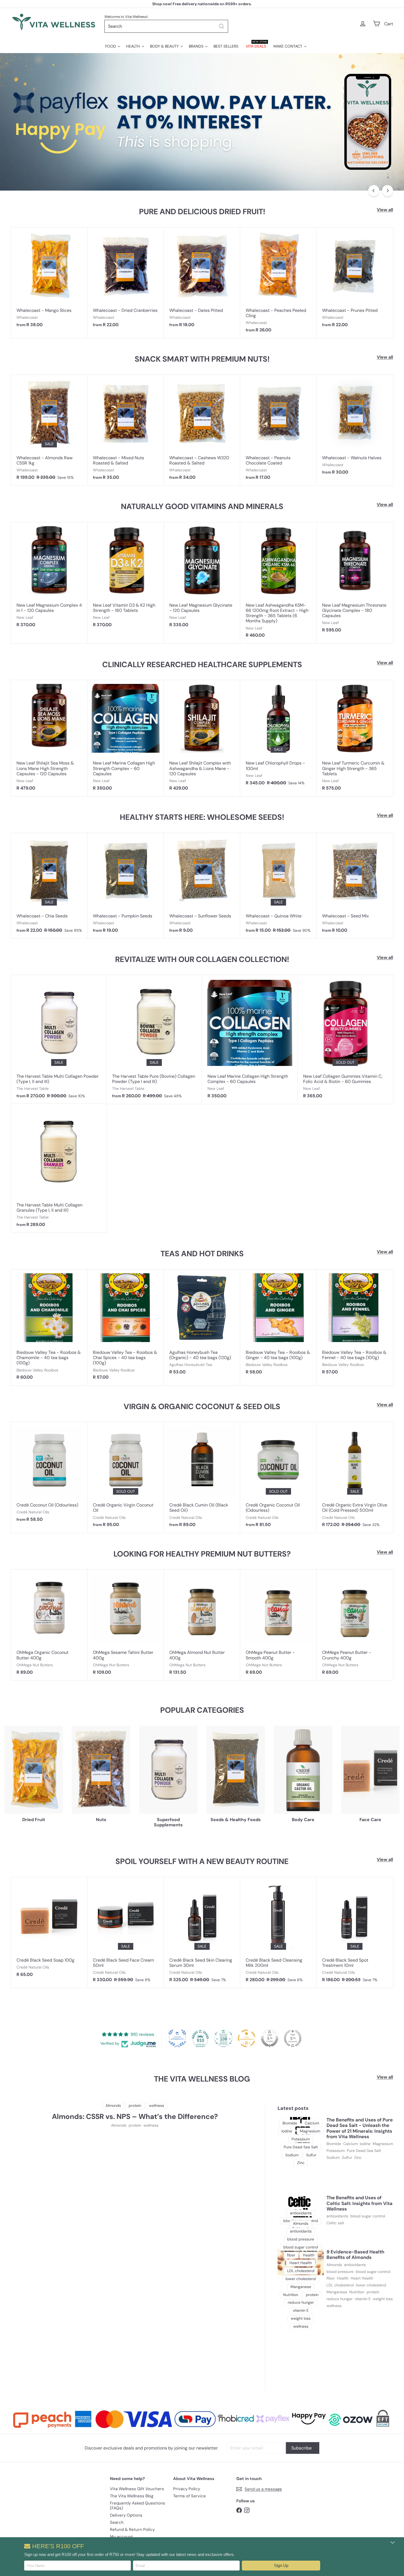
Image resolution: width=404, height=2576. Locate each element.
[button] (281, 2566)
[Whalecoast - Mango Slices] (49, 280)
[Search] (222, 26)
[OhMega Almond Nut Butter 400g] (202, 1625)
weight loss (383, 2299)
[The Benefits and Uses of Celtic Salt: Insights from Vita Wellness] (301, 2208)
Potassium (336, 2151)
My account (121, 2537)
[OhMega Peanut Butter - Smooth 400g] (278, 1625)
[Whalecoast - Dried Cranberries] (126, 280)
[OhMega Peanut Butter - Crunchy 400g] (355, 1625)
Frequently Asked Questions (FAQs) (138, 2506)
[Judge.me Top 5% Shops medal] (270, 2038)
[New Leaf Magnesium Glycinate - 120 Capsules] (202, 578)
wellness (151, 2125)
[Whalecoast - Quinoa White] (278, 886)
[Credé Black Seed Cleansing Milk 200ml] (278, 1932)
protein (135, 2125)
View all (385, 210)
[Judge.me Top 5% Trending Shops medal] (293, 2038)
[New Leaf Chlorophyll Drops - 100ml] (278, 735)
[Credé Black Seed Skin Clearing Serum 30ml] (202, 1932)
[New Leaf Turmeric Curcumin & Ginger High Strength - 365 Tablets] (355, 738)
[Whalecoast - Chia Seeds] (49, 886)
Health (343, 2278)
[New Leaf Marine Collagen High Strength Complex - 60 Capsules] (126, 738)
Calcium (350, 2144)
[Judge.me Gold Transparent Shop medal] (247, 2038)
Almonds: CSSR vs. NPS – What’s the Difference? (135, 2117)
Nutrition (357, 2292)
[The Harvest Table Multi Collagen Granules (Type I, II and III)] (59, 1168)
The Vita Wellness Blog (132, 2496)
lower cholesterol (371, 2285)
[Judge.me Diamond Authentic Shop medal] (177, 2038)
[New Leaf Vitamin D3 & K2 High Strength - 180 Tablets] (126, 578)
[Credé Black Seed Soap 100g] (49, 1930)
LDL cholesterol (340, 2285)
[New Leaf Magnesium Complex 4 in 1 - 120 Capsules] (49, 578)
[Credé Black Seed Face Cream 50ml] (126, 1932)
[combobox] (166, 26)
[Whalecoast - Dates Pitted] (202, 280)
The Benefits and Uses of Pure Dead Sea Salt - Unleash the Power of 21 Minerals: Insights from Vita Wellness (360, 2128)
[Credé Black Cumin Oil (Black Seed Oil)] (202, 1477)
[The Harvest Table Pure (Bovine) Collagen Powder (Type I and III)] (154, 1039)
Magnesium (383, 2144)
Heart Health (362, 2278)
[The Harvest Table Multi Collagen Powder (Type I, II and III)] (59, 1039)
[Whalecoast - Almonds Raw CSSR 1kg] (49, 430)
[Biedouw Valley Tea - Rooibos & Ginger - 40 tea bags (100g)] (278, 1325)
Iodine (365, 2144)
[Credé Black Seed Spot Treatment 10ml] (355, 1932)
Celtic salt (335, 2223)
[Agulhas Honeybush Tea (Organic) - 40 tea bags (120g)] (202, 1325)
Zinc (358, 2158)
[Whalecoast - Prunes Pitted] (355, 280)
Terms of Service (189, 2496)
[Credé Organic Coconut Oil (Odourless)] (278, 1477)
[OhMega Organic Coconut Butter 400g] (49, 1625)
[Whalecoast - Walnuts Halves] (355, 427)
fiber (331, 2278)
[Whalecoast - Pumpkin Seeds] (126, 886)
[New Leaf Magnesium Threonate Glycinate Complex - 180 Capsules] (355, 580)
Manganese (337, 2292)
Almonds (119, 2125)
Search (117, 2522)
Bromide (334, 2144)
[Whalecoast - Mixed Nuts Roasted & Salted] (126, 430)
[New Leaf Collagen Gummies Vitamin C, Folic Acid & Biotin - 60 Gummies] (345, 1039)
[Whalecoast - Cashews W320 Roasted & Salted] (202, 430)
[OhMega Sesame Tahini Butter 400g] (126, 1625)
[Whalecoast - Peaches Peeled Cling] (278, 283)
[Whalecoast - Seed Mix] (355, 886)
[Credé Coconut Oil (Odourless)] (49, 1475)
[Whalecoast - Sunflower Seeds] (202, 886)
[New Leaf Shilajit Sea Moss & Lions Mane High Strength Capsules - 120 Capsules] (49, 738)
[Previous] (374, 191)
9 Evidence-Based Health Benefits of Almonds (355, 2255)
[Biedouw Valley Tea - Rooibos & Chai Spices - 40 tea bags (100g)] (126, 1327)
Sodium (333, 2158)
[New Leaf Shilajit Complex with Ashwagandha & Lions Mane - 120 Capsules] (202, 738)
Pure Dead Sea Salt (364, 2151)
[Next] (388, 191)
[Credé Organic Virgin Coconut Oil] (126, 1477)
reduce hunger (340, 2299)
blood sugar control (368, 2216)
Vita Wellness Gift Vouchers (137, 2489)
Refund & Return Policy (132, 2530)
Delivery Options (126, 2515)
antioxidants (337, 2216)
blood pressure (340, 2272)
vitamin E (363, 2299)
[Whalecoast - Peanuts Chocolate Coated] (278, 430)
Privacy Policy (187, 2489)
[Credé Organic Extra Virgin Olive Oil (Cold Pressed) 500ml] (355, 1477)
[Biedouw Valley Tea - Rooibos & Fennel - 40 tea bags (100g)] (355, 1325)
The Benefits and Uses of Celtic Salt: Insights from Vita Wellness (359, 2203)
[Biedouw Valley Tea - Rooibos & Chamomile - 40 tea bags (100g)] (49, 1327)
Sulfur (347, 2158)
